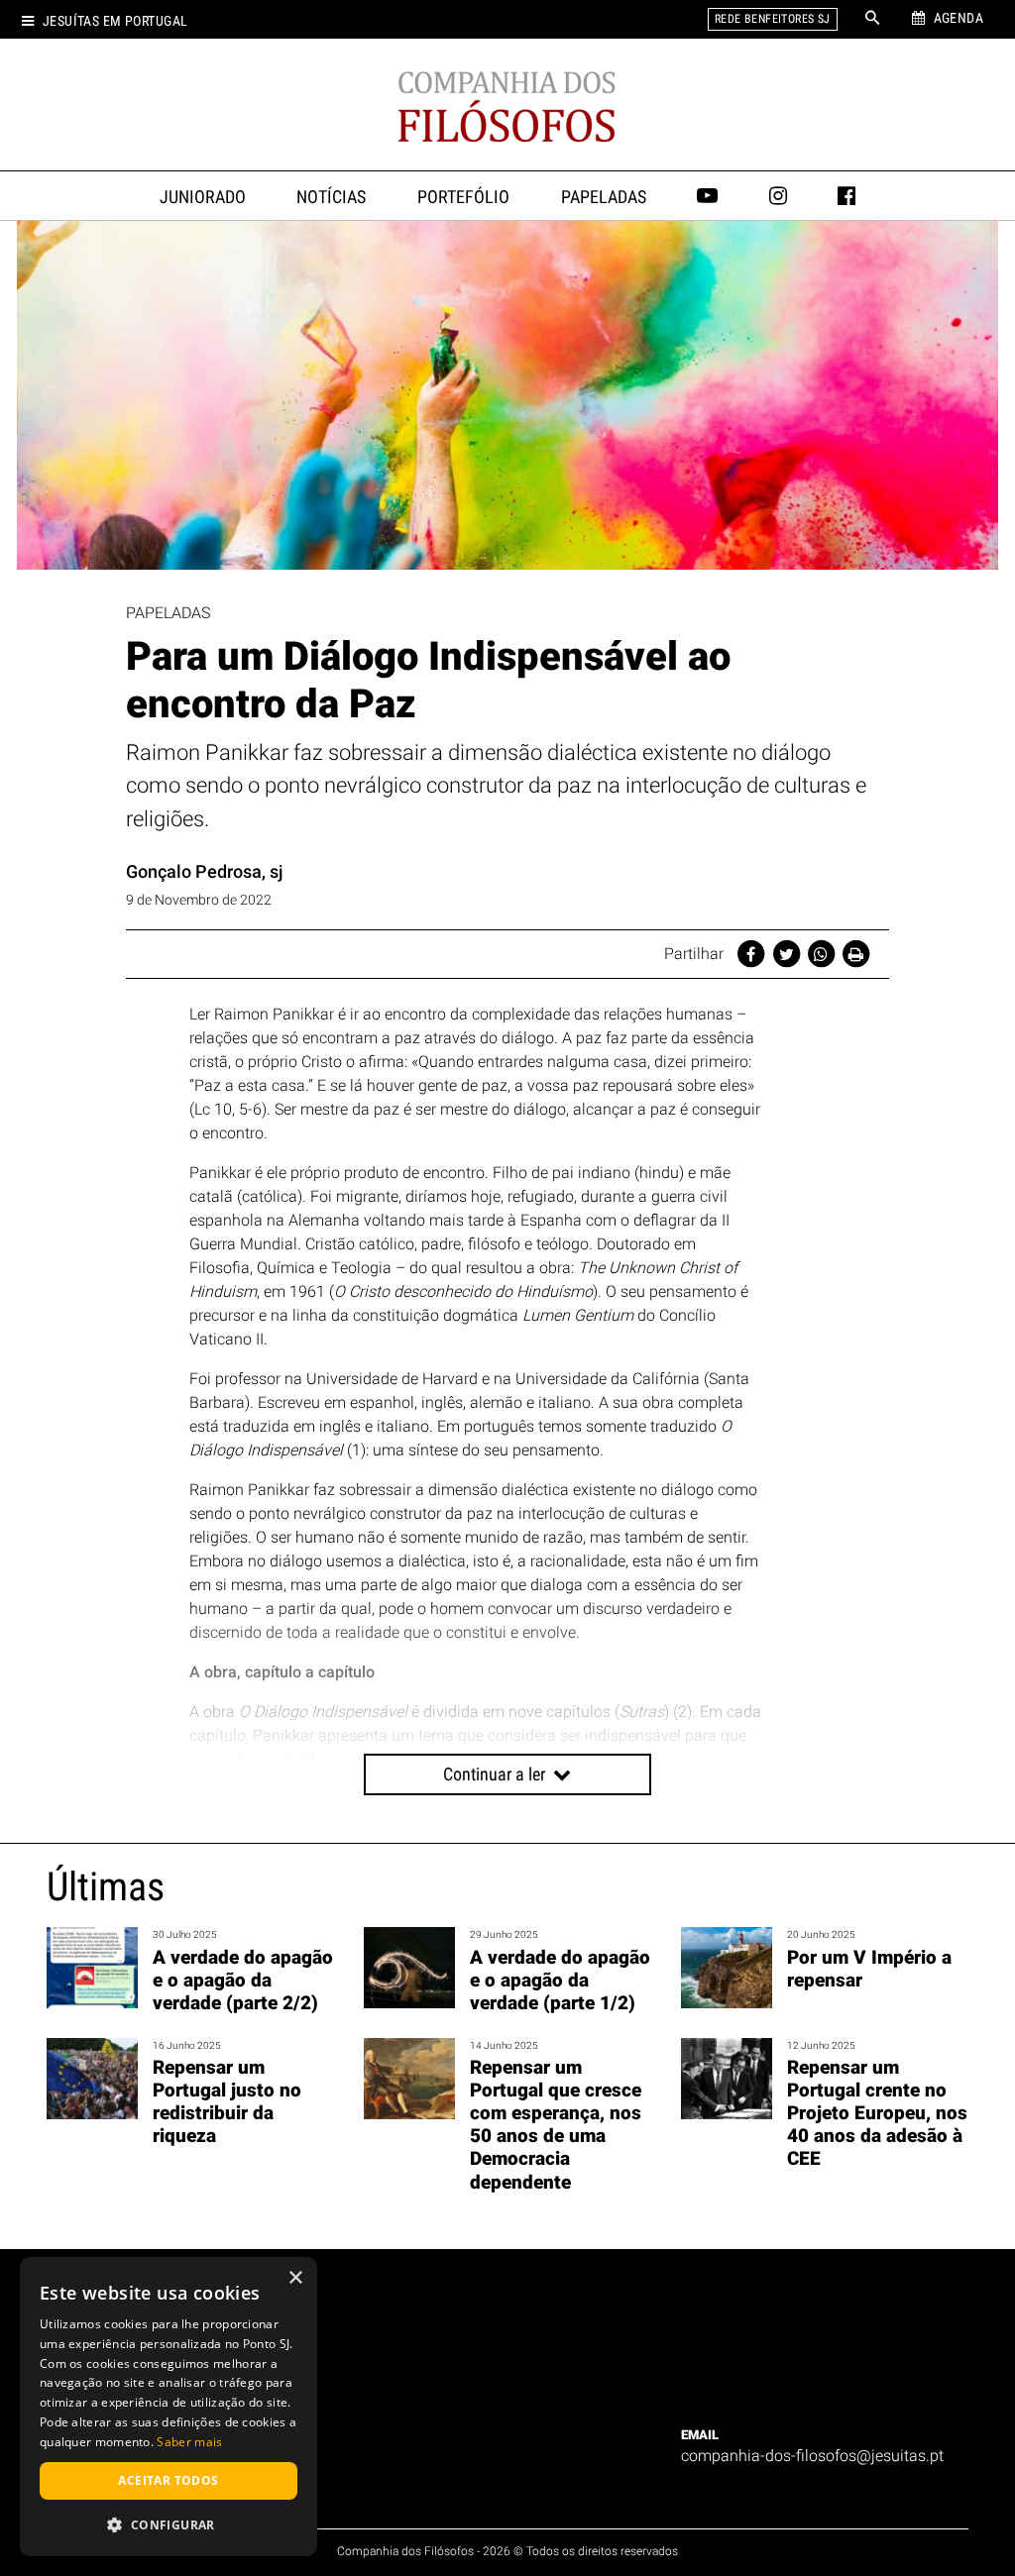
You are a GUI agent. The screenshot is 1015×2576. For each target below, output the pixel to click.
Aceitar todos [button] (168, 2480)
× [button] (295, 2278)
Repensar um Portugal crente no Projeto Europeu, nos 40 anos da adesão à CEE (877, 2113)
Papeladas (604, 197)
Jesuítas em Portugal (115, 21)
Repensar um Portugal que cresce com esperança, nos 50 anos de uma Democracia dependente (556, 2124)
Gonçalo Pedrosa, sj (205, 871)
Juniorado (203, 197)
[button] (169, 2524)
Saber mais (189, 2442)
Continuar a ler (496, 1774)
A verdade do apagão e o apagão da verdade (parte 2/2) (243, 1980)
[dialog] (169, 2407)
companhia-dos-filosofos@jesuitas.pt (812, 2456)
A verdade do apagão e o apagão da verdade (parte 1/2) (560, 1980)
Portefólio (463, 197)
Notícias (331, 197)
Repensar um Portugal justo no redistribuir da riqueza (227, 2101)
